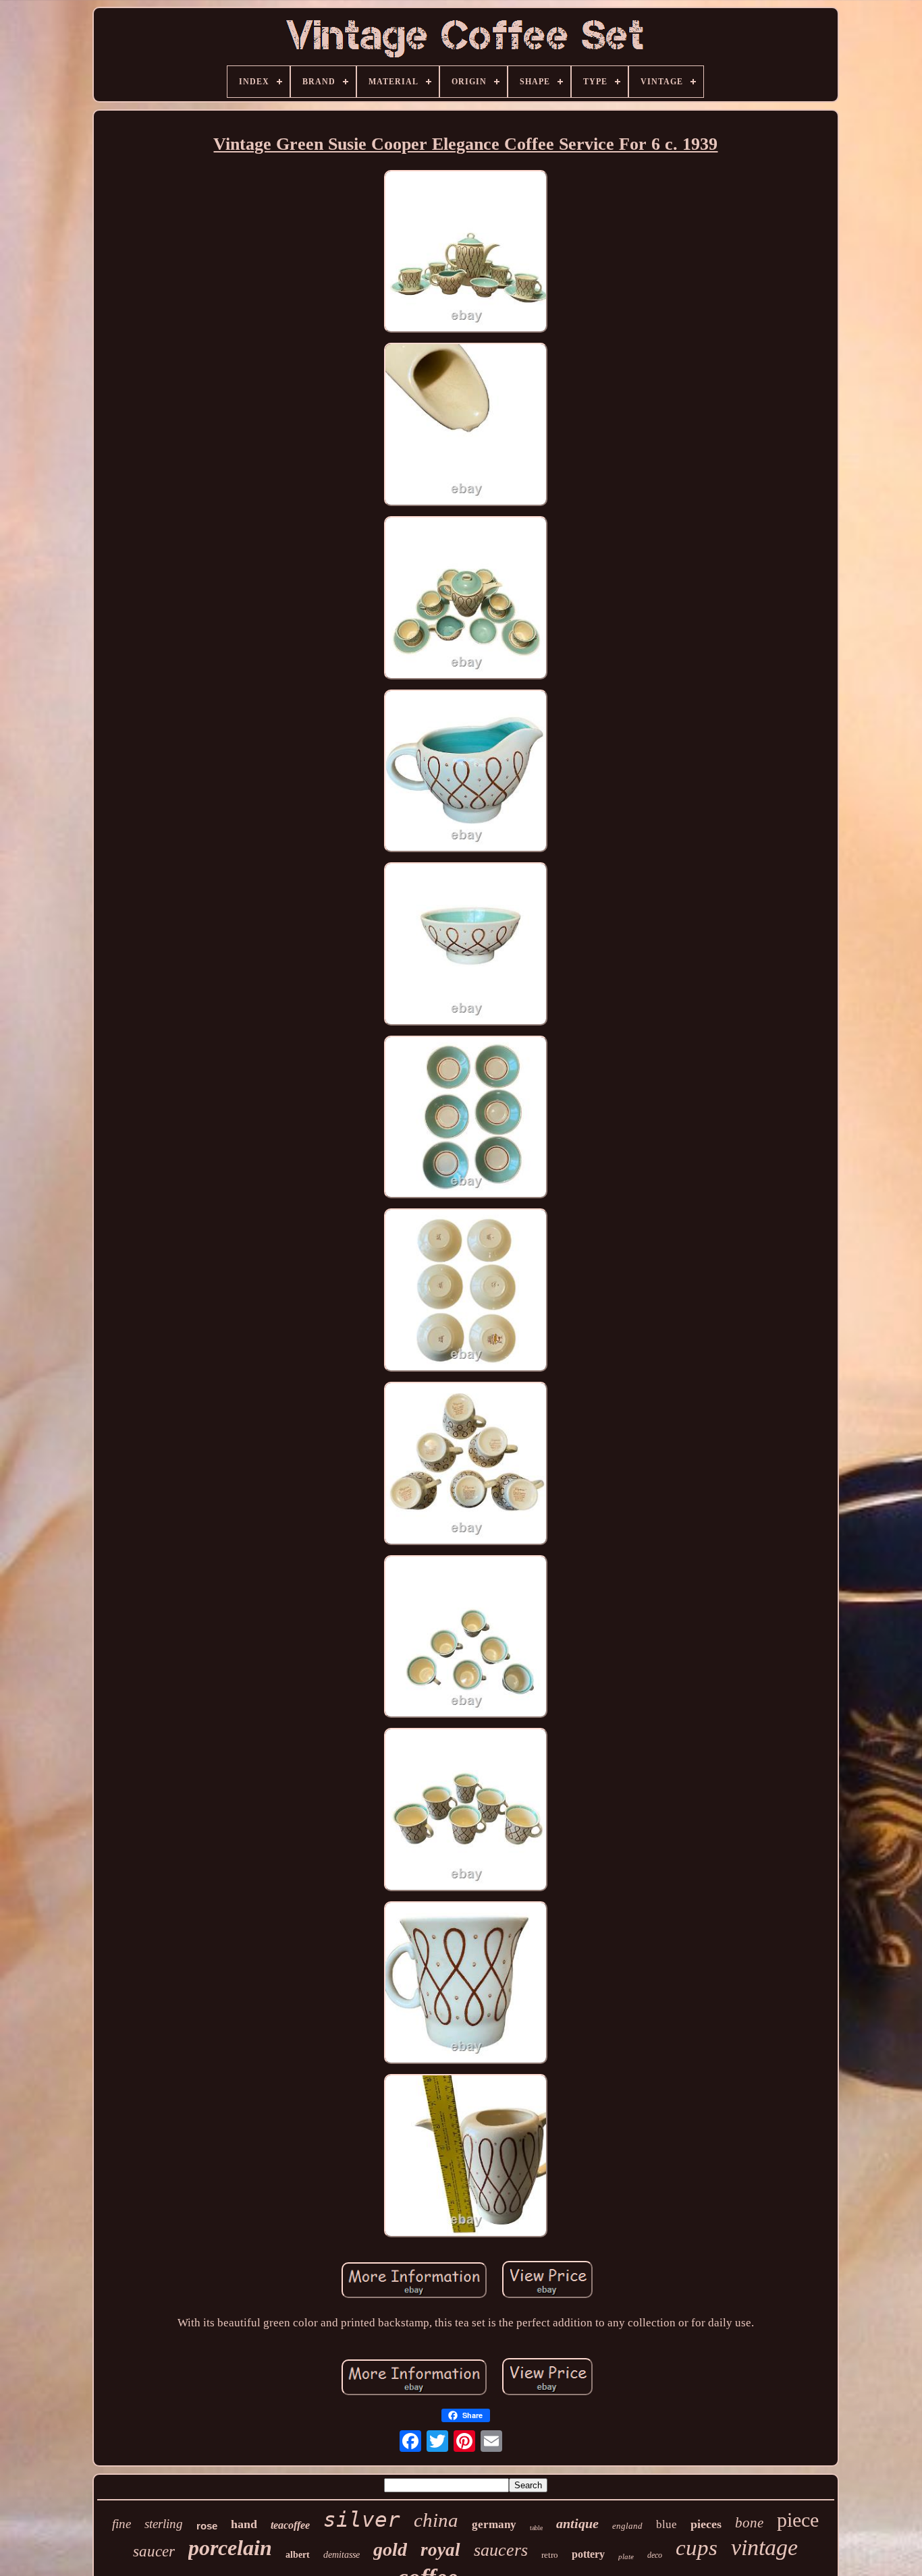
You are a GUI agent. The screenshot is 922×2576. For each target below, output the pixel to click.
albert (298, 2555)
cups (697, 2548)
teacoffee (290, 2525)
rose (207, 2526)
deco (655, 2555)
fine (121, 2524)
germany (494, 2524)
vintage (764, 2547)
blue (667, 2524)
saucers (501, 2550)
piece (798, 2520)
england (627, 2526)
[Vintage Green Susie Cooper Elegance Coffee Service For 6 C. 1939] (466, 253)
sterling (164, 2524)
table (536, 2528)
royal (440, 2550)
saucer (154, 2551)
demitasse (342, 2555)
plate (626, 2556)
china (436, 2520)
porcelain (230, 2548)
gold (390, 2549)
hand (244, 2524)
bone (749, 2523)
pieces (706, 2524)
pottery (588, 2554)
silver (362, 2519)
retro (550, 2555)
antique (577, 2523)
